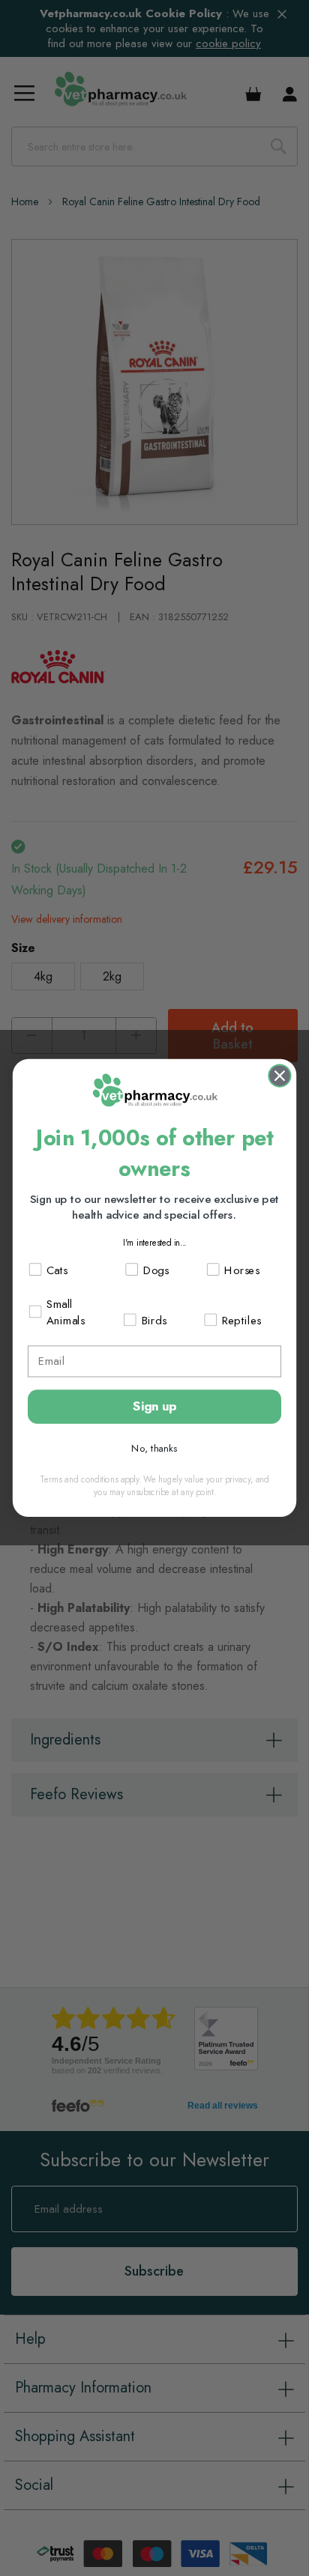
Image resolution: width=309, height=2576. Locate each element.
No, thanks (154, 1448)
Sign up (155, 1406)
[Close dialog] (279, 1076)
